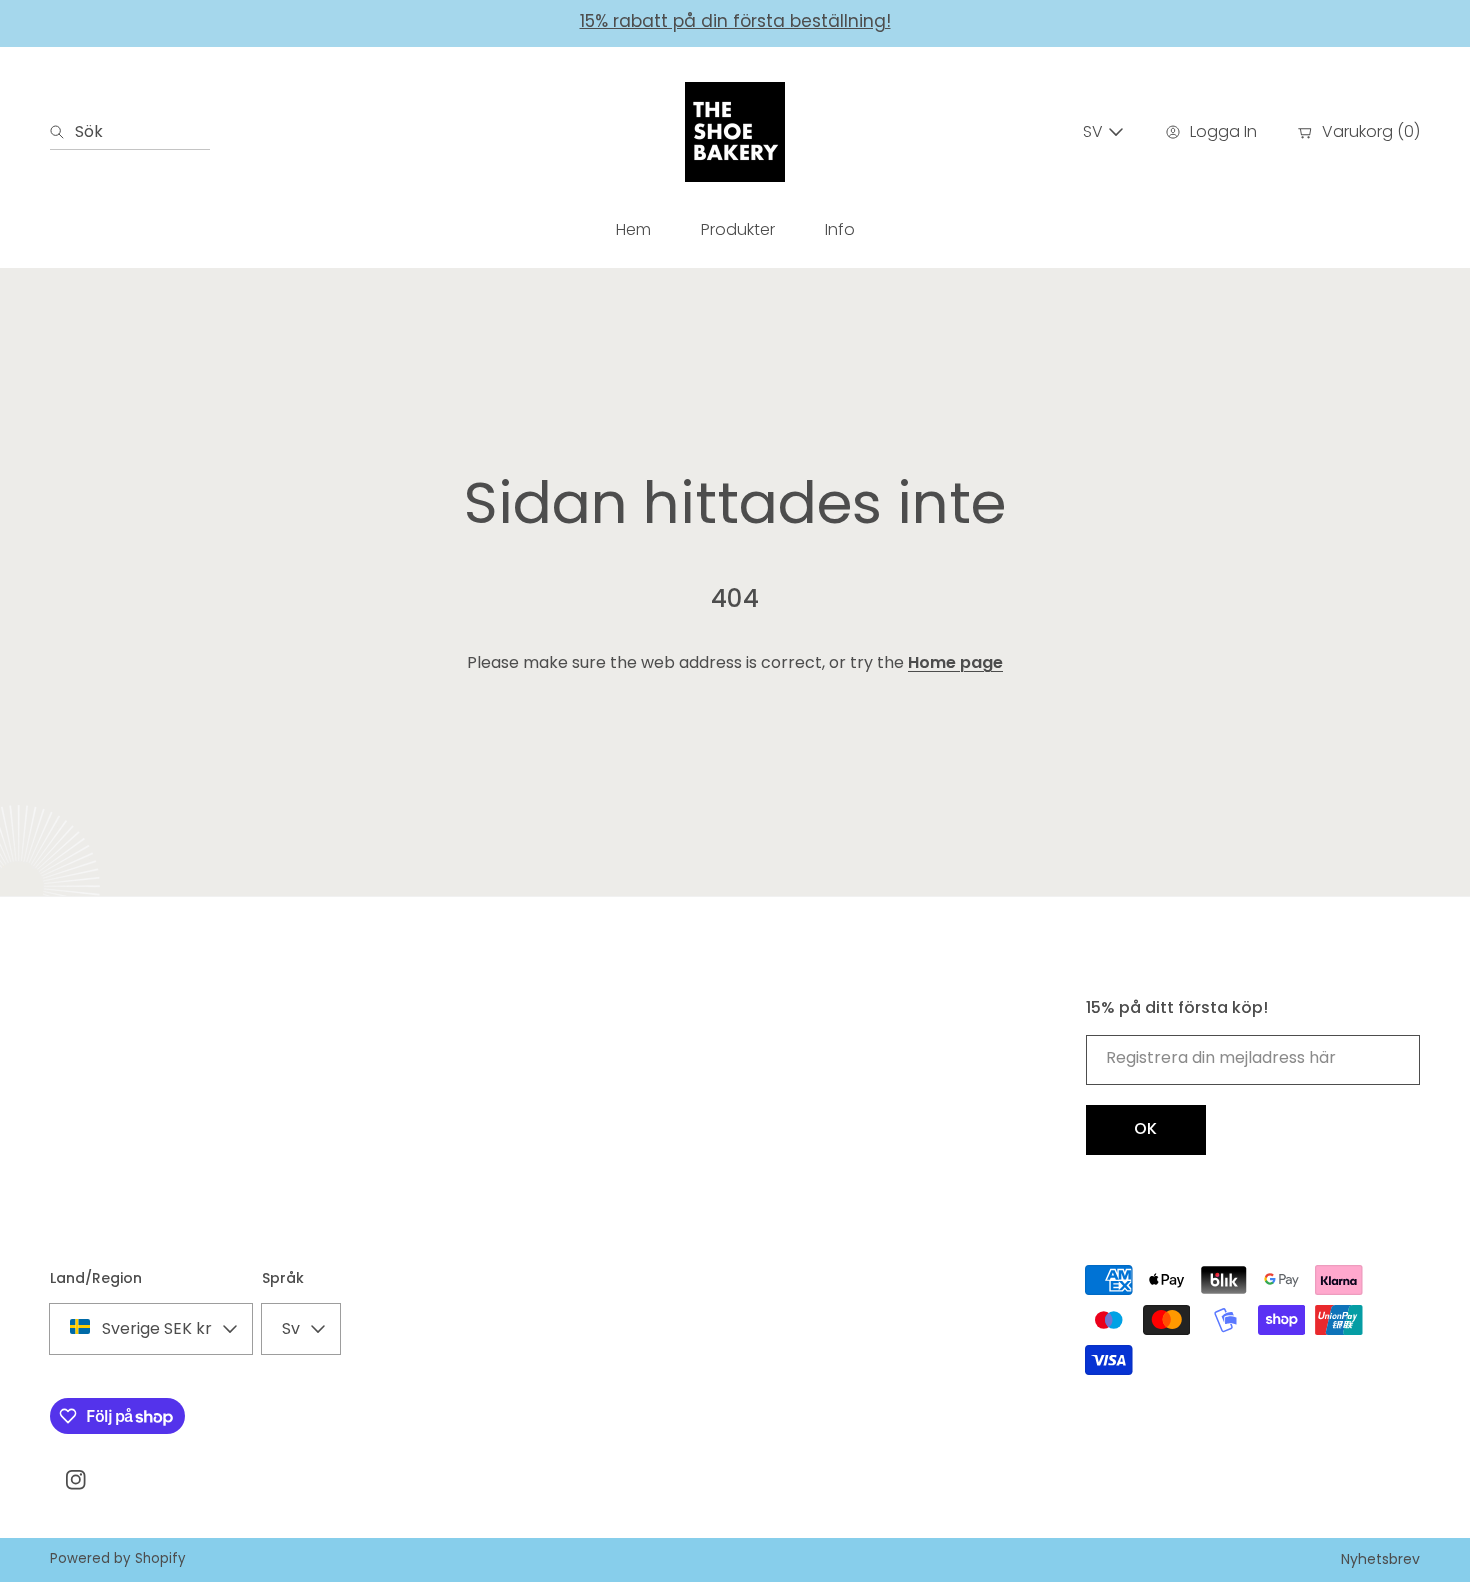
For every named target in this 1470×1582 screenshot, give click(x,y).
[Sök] (62, 132)
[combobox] (130, 132)
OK (1146, 1128)
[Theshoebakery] (735, 132)
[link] (738, 229)
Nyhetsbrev (1380, 1559)
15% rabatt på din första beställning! (735, 21)
